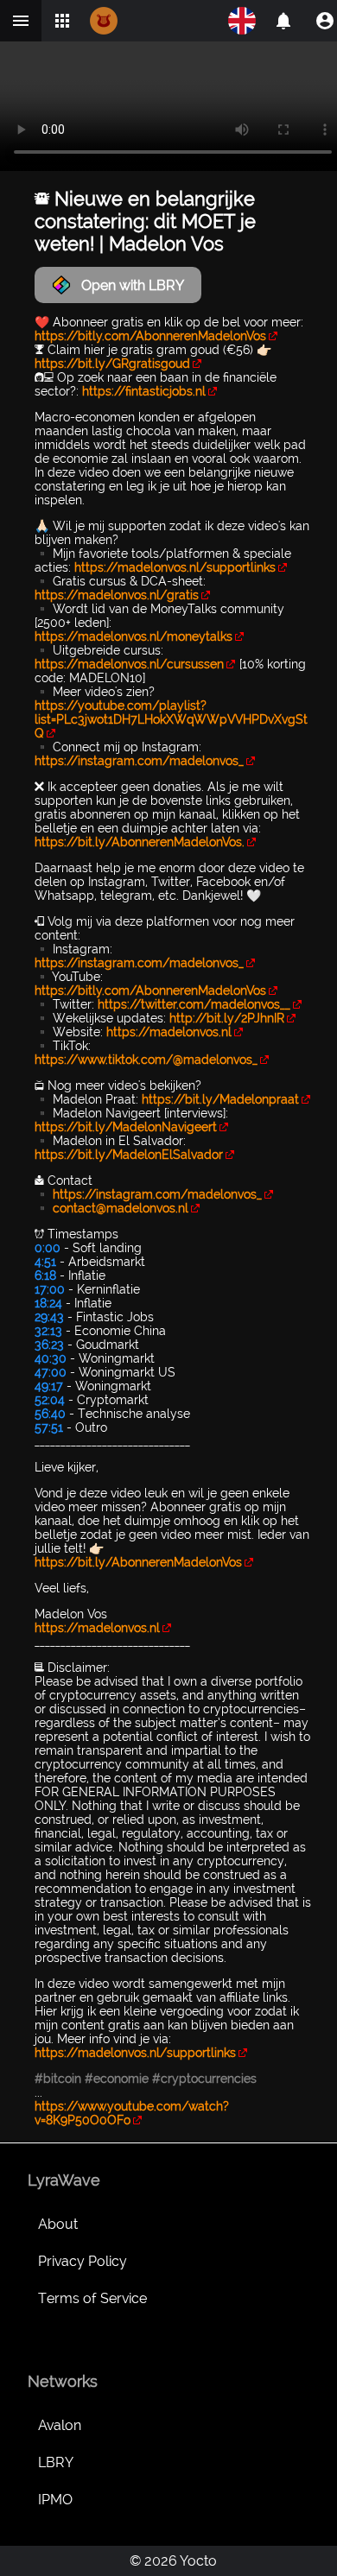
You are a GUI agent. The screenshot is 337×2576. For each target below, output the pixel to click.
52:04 (50, 1400)
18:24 (48, 1303)
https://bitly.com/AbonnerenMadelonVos (150, 336)
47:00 (51, 1372)
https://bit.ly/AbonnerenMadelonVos (138, 1562)
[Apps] (62, 21)
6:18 (45, 1275)
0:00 (48, 1248)
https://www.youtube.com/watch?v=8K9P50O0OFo (132, 2113)
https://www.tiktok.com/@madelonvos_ (146, 1060)
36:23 (49, 1345)
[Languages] (242, 21)
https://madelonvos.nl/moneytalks (134, 636)
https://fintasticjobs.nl (144, 391)
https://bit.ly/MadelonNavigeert (126, 1127)
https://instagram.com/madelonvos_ (139, 761)
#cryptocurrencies (204, 2079)
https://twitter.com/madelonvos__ (194, 1004)
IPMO (55, 2500)
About (58, 2224)
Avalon (60, 2425)
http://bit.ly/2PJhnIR (227, 1018)
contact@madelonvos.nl (121, 1208)
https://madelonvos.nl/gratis (117, 595)
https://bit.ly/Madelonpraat (220, 1099)
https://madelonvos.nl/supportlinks (175, 567)
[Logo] (104, 21)
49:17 (49, 1386)
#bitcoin (58, 2079)
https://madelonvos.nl (169, 1032)
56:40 (50, 1414)
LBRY (56, 2462)
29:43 (49, 1317)
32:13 (48, 1331)
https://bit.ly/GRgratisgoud (112, 364)
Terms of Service (92, 2298)
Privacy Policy (83, 2261)
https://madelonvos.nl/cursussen (129, 664)
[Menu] (21, 21)
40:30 (51, 1358)
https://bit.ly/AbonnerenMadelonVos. (140, 842)
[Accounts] (283, 21)
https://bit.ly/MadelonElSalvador (129, 1155)
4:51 (45, 1262)
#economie (117, 2079)
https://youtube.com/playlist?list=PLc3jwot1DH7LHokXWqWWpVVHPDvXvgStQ (171, 719)
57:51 (49, 1427)
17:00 (50, 1289)
